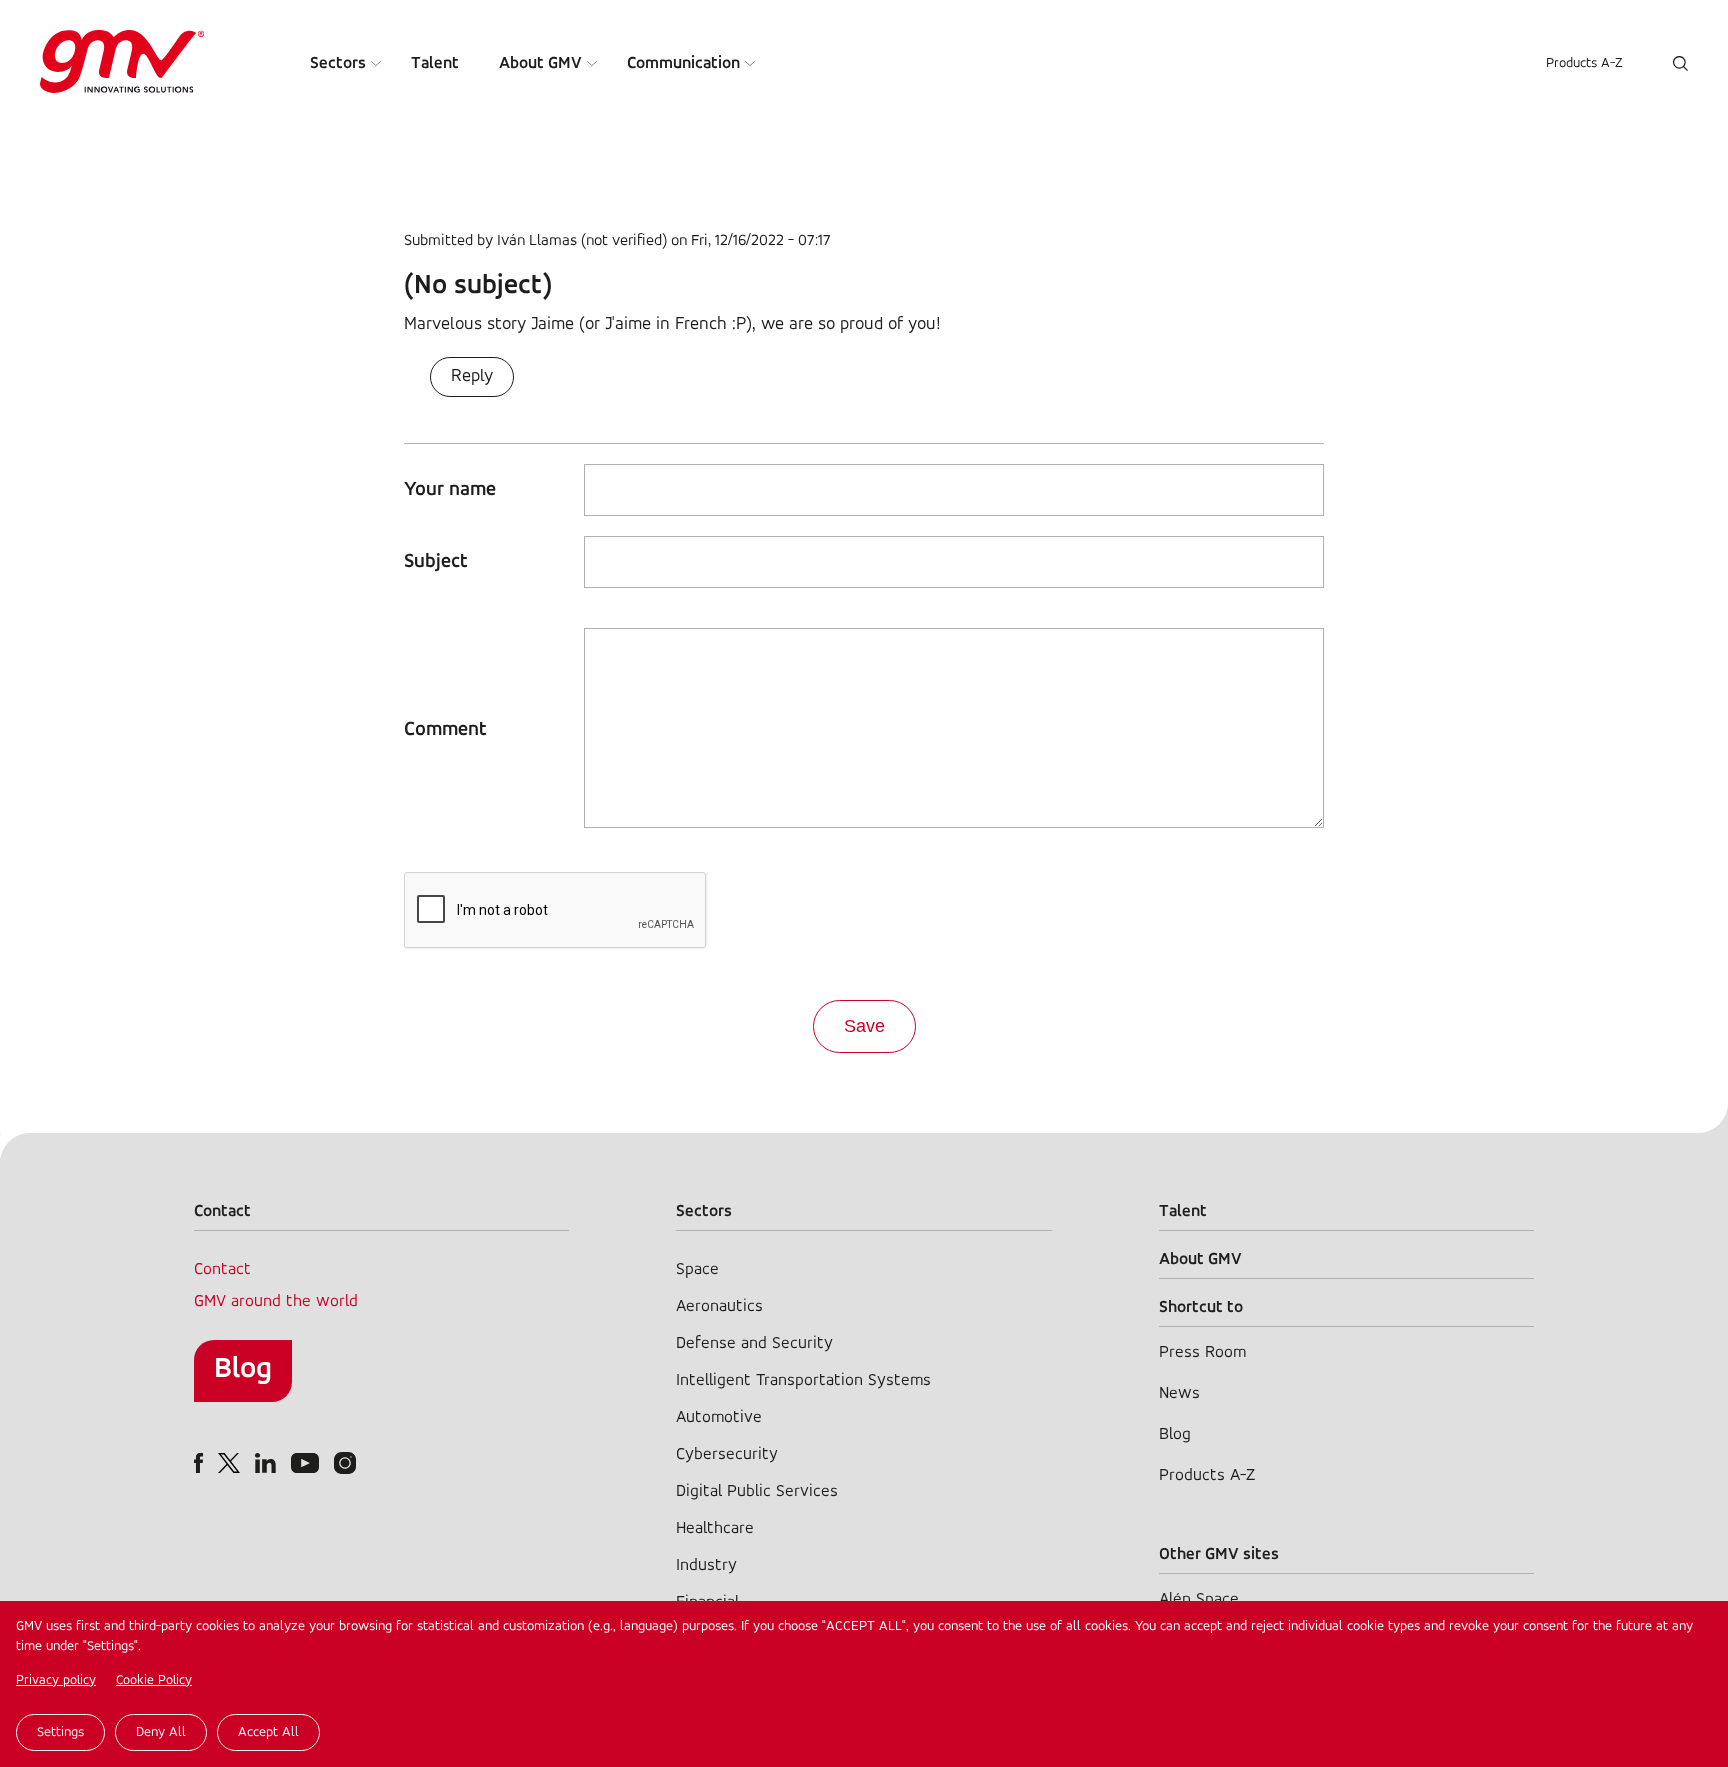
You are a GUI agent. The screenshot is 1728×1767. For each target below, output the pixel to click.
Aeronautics (719, 1306)
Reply (472, 377)
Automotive (719, 1417)
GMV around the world (276, 1301)
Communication (683, 63)
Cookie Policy (154, 1680)
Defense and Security (754, 1343)
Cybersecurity (727, 1454)
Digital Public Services (757, 1491)
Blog (243, 1369)
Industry (706, 1565)
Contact (222, 1269)
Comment (445, 730)
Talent (435, 63)
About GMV (540, 63)
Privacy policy (56, 1680)
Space (697, 1269)
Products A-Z (1584, 63)
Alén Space (1199, 1599)
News (1179, 1393)
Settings (60, 1732)
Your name (450, 490)
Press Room (1202, 1352)
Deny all (161, 1732)
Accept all (268, 1732)
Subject (436, 562)
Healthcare (715, 1528)
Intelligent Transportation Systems (803, 1380)
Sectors (338, 63)
